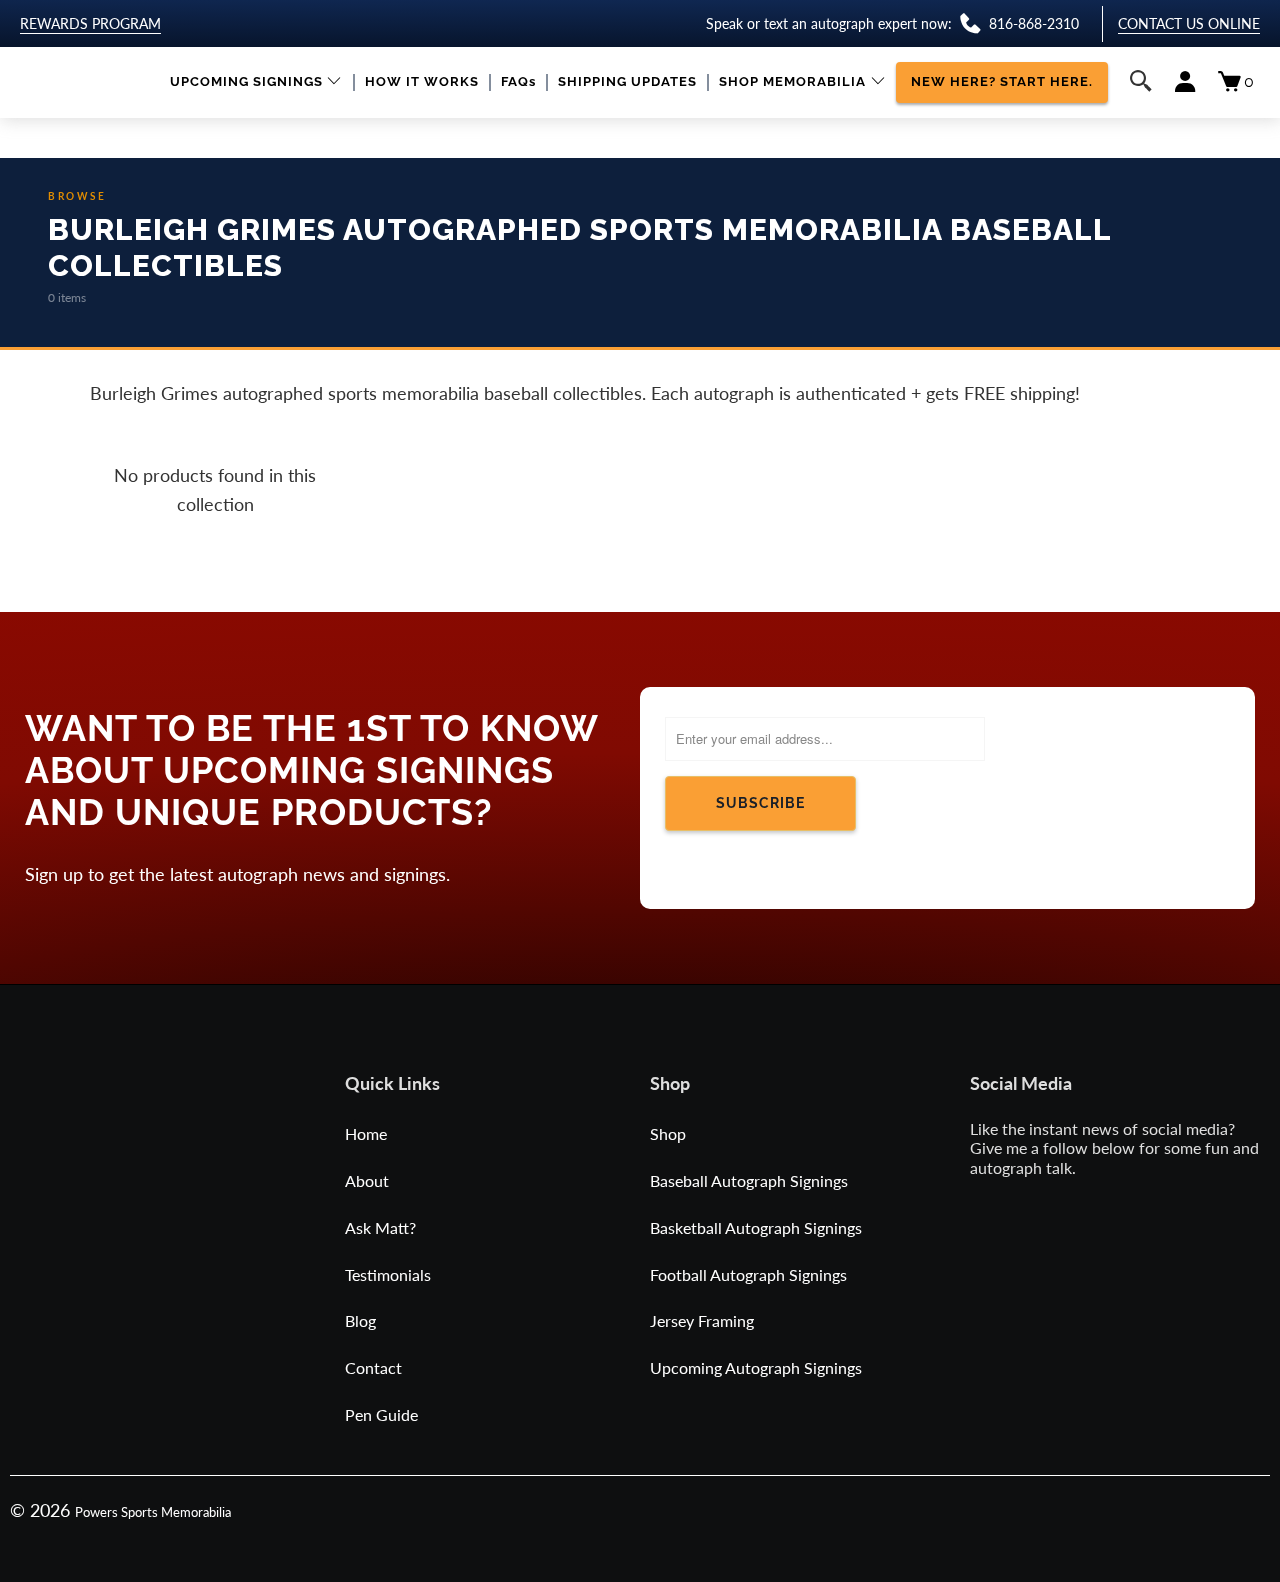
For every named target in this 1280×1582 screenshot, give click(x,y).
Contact (373, 1367)
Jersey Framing (702, 1320)
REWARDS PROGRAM (90, 23)
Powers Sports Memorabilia (153, 1512)
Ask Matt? (380, 1227)
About (367, 1180)
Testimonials (388, 1274)
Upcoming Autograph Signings (756, 1367)
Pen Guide (381, 1414)
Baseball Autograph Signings (749, 1180)
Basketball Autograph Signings (756, 1227)
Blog (360, 1320)
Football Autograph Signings (748, 1274)
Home (366, 1133)
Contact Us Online (1189, 23)
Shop (668, 1133)
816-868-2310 (1034, 23)
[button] (256, 82)
